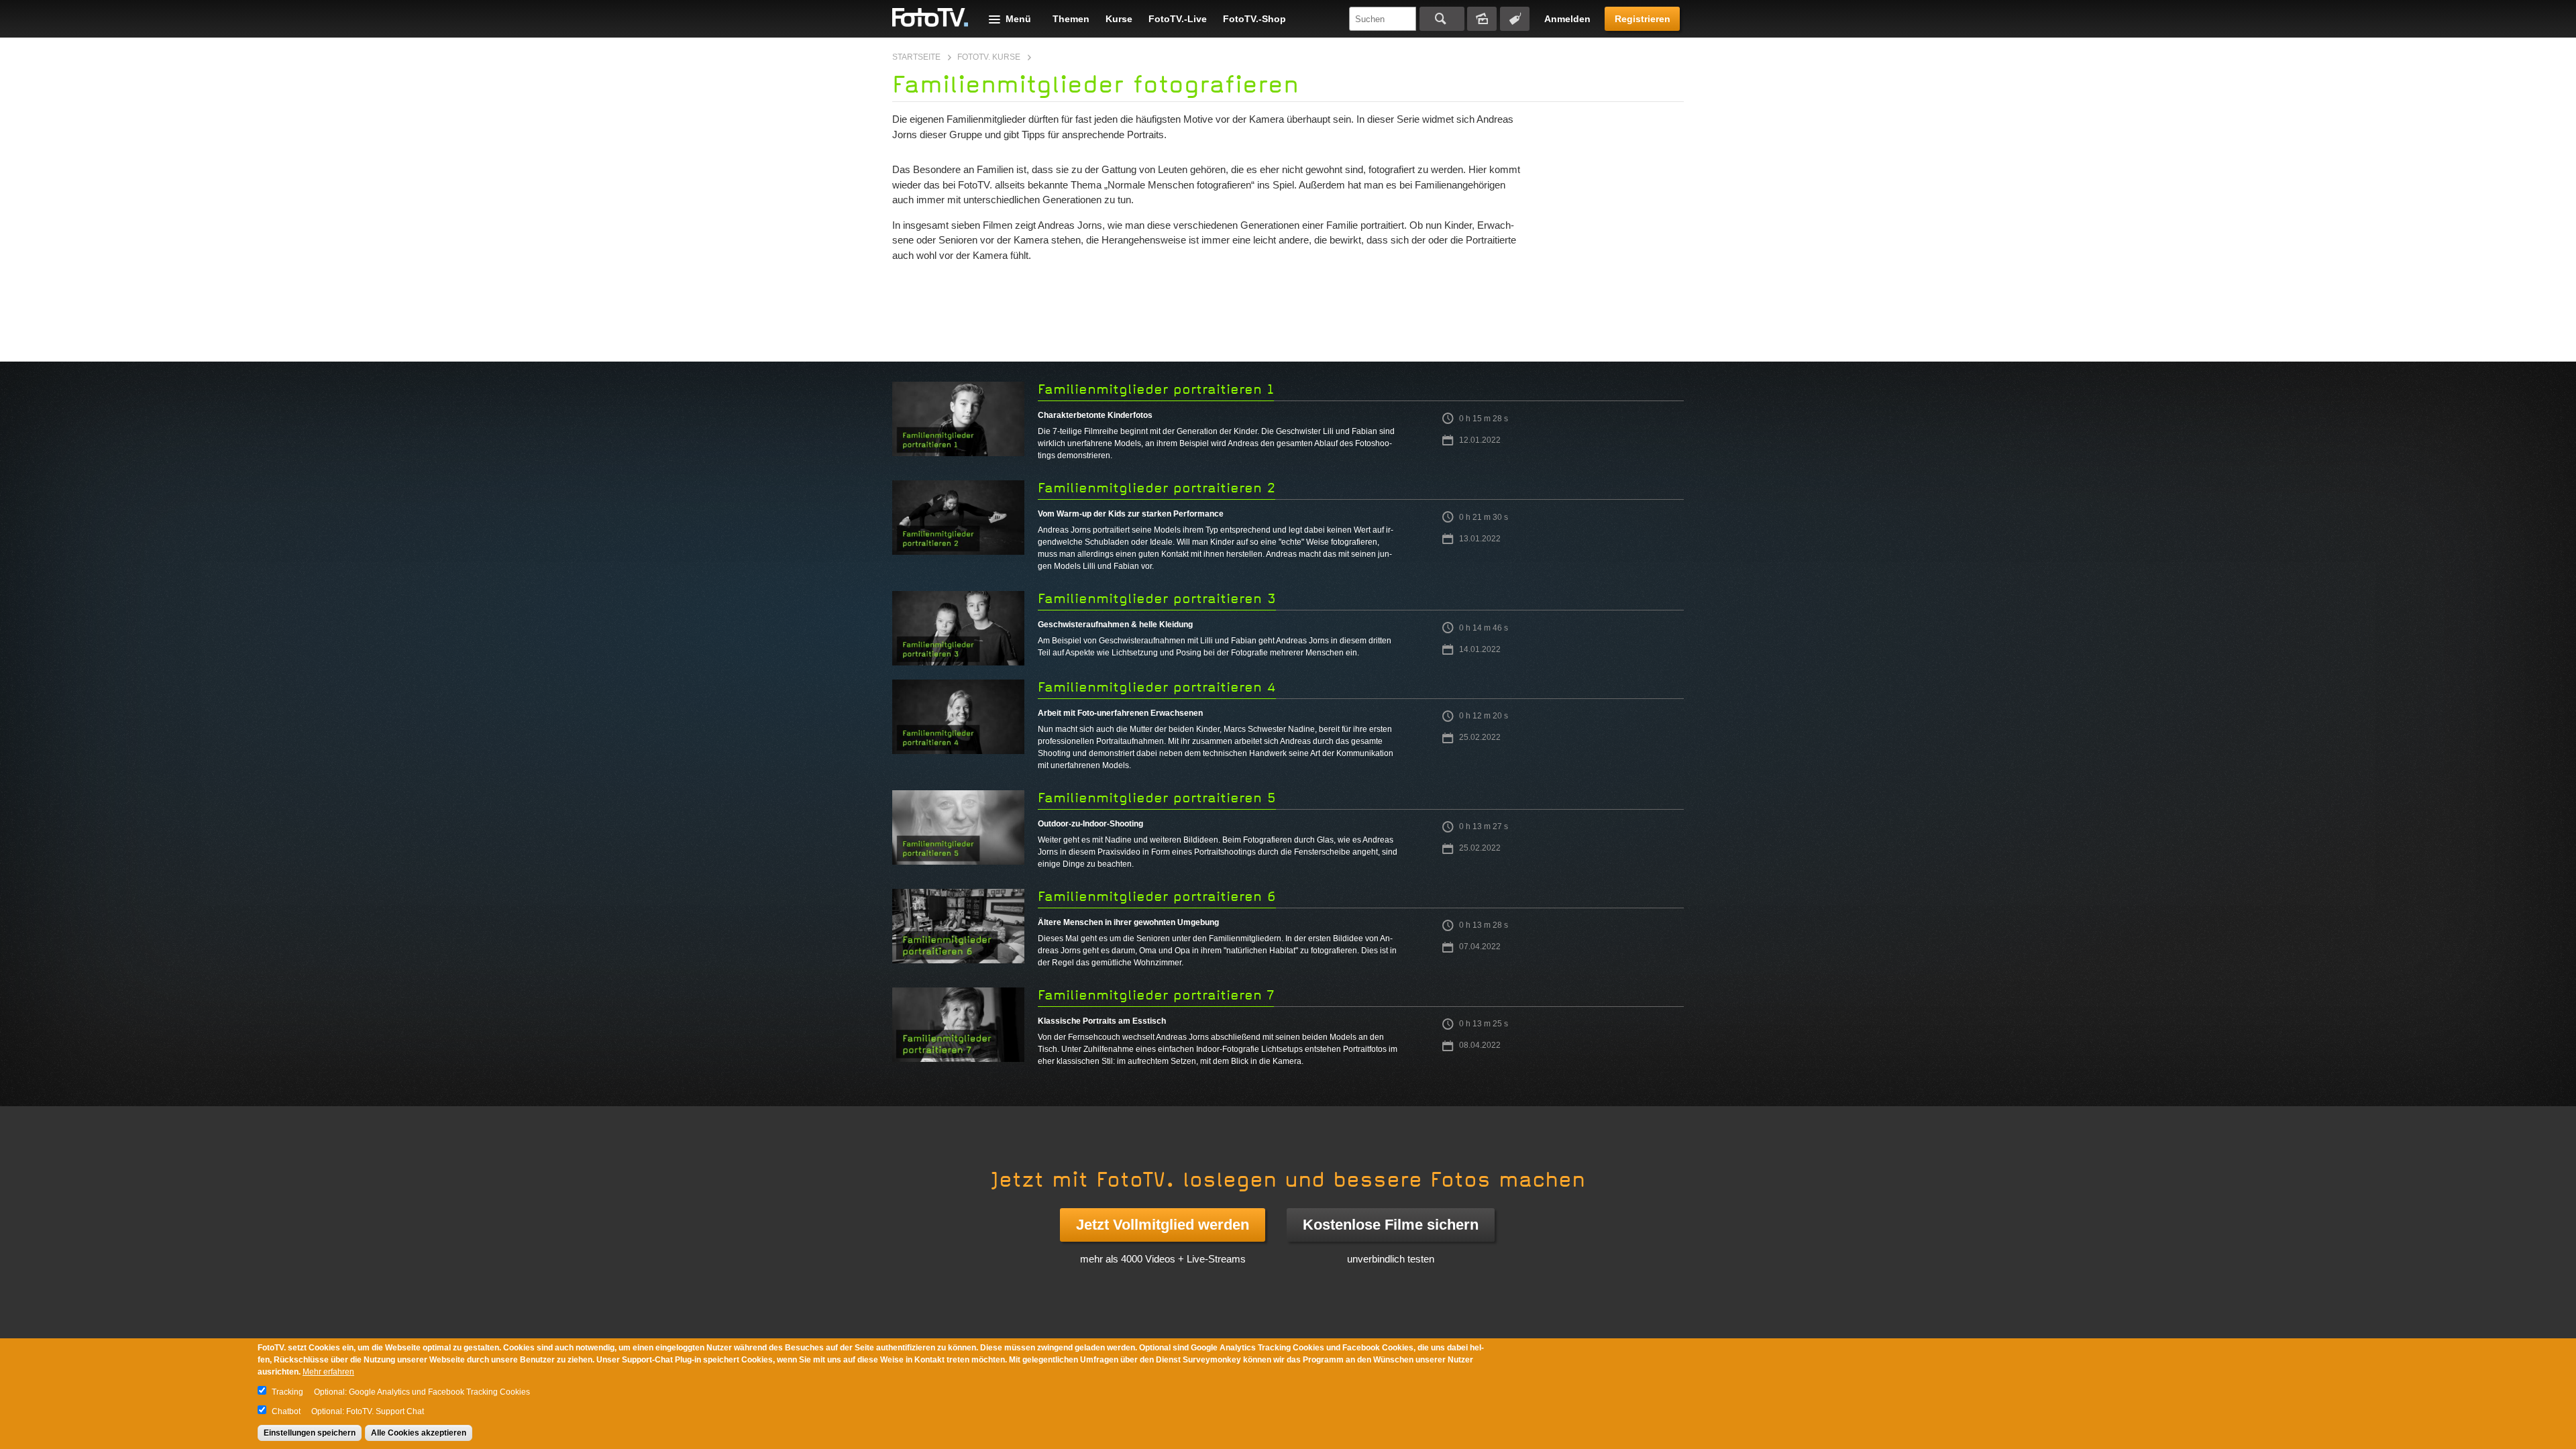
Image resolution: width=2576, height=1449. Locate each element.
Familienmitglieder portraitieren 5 (1157, 798)
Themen (1071, 19)
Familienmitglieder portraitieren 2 (1157, 488)
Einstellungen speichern (310, 1433)
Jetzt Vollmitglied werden (1163, 1225)
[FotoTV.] (930, 18)
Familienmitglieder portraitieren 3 (1157, 599)
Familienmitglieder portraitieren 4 (1157, 687)
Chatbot (286, 1411)
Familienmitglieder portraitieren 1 (1156, 389)
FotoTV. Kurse (989, 57)
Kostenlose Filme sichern (1391, 1225)
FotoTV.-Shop (1254, 19)
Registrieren (1643, 19)
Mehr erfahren (328, 1372)
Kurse (1119, 19)
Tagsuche (1515, 19)
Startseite (916, 57)
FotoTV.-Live (1178, 19)
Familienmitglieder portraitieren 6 (1157, 897)
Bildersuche (1482, 19)
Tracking (287, 1392)
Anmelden (1567, 19)
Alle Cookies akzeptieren (419, 1433)
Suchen (1442, 19)
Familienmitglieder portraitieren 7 (1156, 995)
